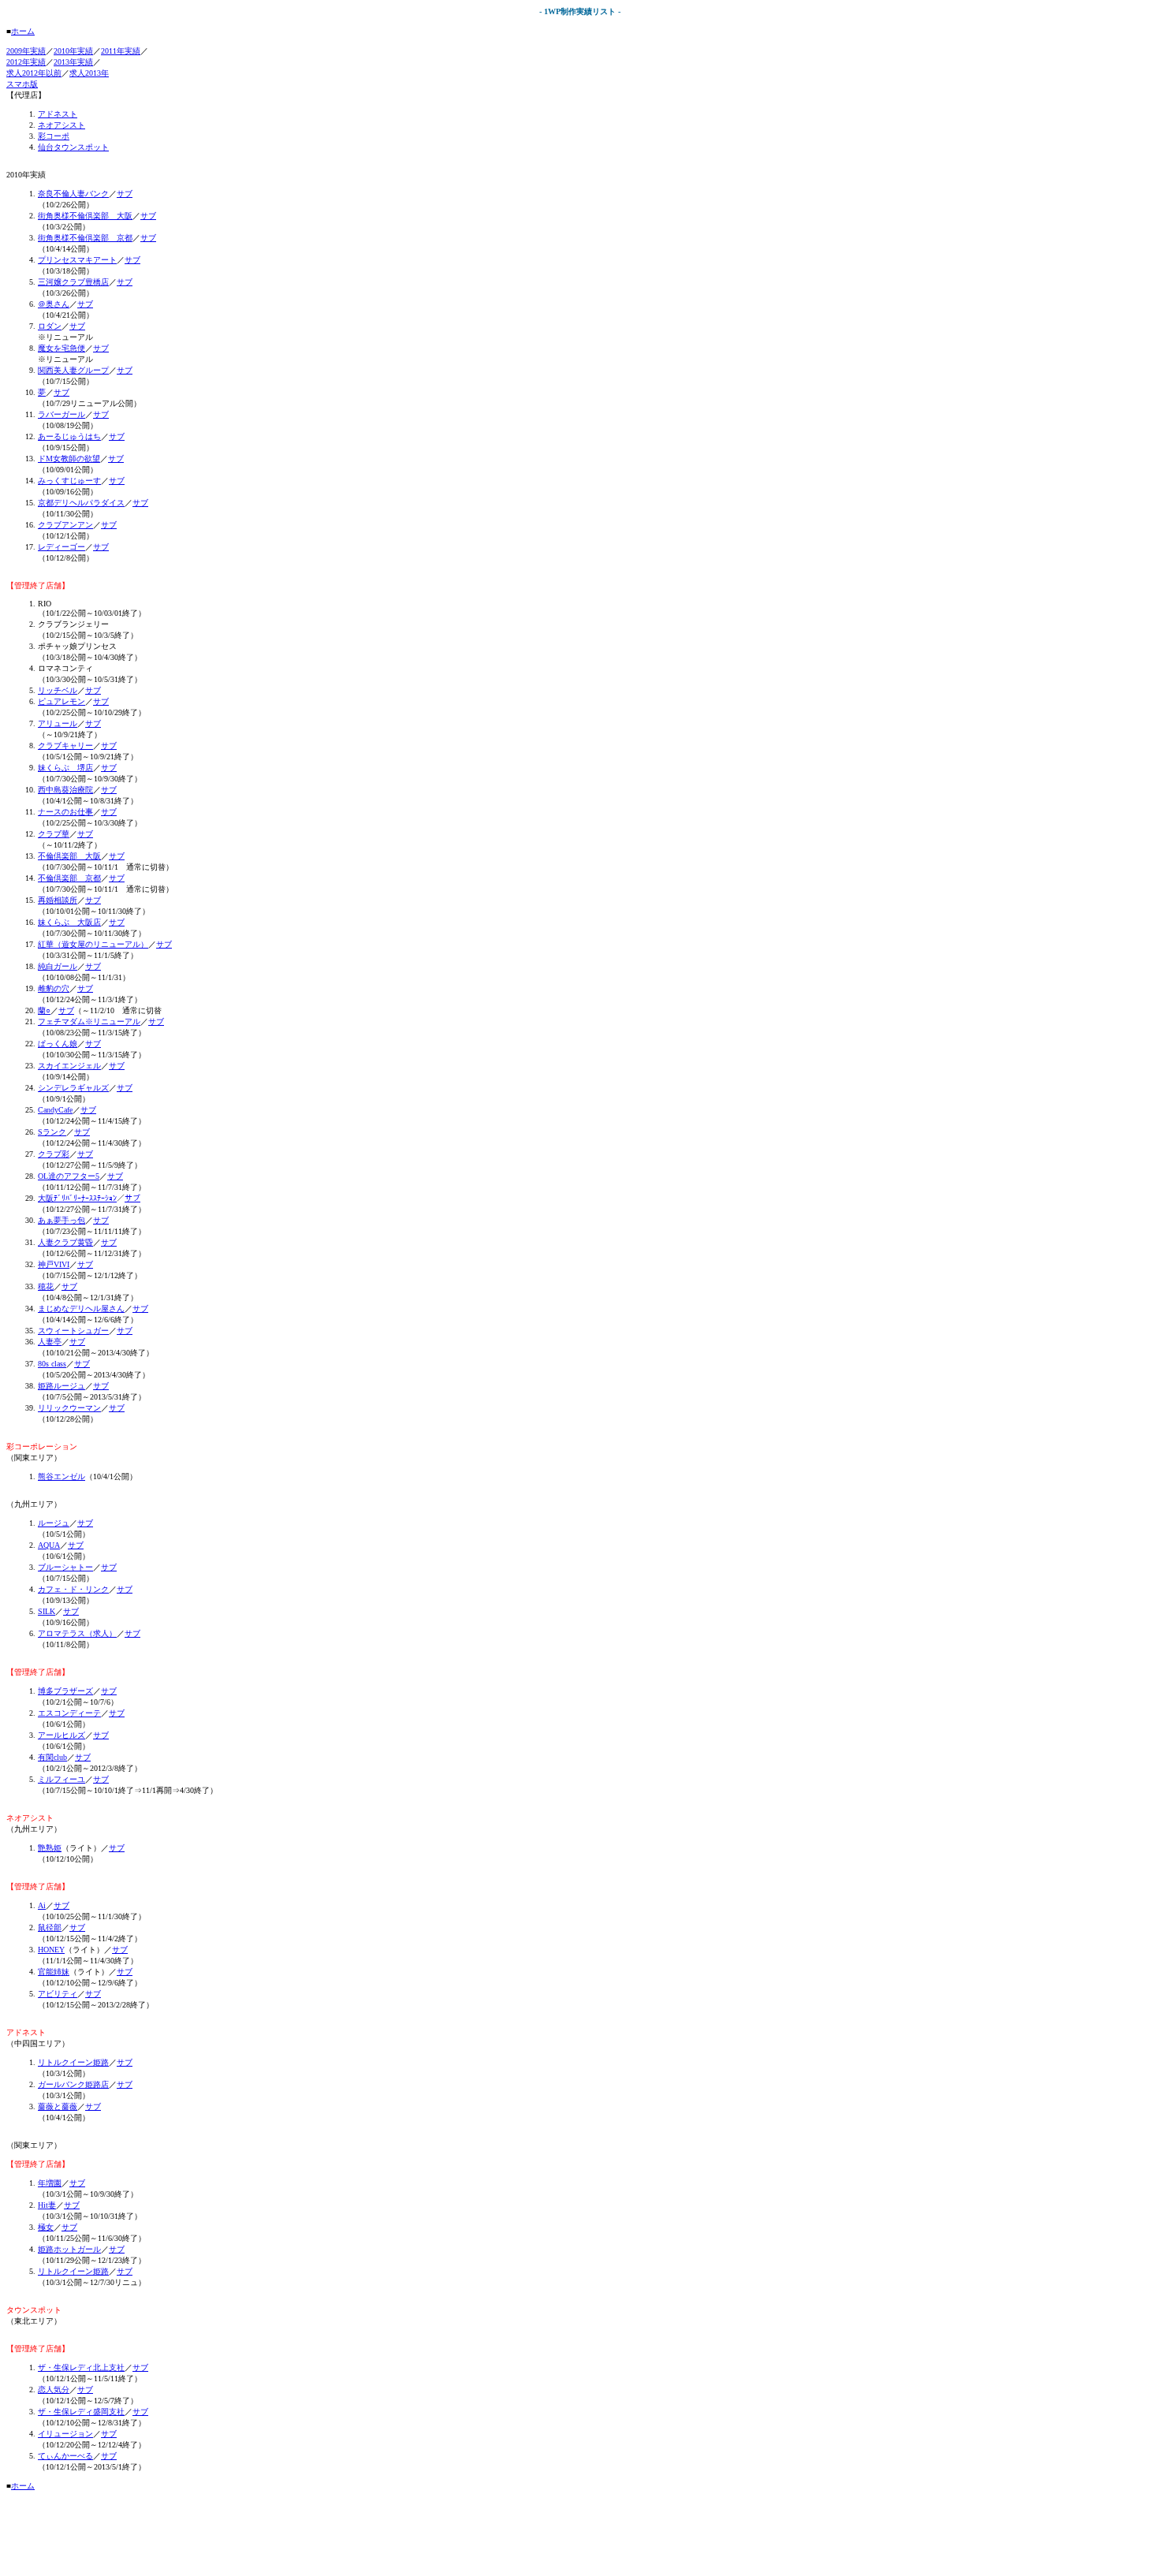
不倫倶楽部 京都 (69, 878)
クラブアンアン (65, 525)
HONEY (51, 1950)
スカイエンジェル (69, 1066)
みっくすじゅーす (69, 481)
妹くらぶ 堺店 (65, 768)
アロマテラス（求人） (77, 1633)
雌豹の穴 (54, 988)
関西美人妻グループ (73, 370)
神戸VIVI (54, 1264)
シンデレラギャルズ (73, 1088)
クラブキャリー (65, 746)
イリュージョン (65, 2434)
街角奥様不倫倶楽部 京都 (85, 238)
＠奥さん (54, 304)
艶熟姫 (50, 1848)
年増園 (50, 2183)
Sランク (52, 1132)
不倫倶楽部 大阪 (69, 856)
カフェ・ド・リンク (73, 1589)
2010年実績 (73, 51)
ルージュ (54, 1523)
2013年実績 (73, 62)
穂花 (46, 1286)
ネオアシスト (61, 125)
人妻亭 (50, 1342)
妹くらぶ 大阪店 (69, 922)
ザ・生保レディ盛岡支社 (81, 2412)
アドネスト (58, 114)
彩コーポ (54, 136)
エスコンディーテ (69, 1713)
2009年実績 (26, 51)
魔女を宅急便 (61, 348)
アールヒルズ (61, 1735)
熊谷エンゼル (61, 1476)
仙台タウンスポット (73, 147)
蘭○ (44, 1010)
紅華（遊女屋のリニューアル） (93, 944)
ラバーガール (61, 414)
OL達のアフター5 (69, 1176)
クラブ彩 (54, 1154)
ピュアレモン (61, 701)
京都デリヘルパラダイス (81, 503)
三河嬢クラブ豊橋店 (73, 282)
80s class (52, 1364)
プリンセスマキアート (77, 260)
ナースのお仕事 (65, 812)
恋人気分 (54, 2390)
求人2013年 (89, 73)
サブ (125, 194)
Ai (42, 1905)
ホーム (23, 31)
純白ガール (58, 966)
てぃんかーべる (65, 2456)
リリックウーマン (69, 1408)
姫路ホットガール (69, 2249)
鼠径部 (50, 1927)
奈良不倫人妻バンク (73, 194)
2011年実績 (121, 51)
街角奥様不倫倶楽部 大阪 (85, 216)
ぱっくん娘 (58, 1044)
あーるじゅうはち (69, 436)
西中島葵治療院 (65, 790)
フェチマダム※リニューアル (89, 1021)
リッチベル (58, 690)
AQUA (49, 1545)
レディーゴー (61, 547)
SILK (47, 1611)
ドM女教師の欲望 (69, 459)
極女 (46, 2227)
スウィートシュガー (73, 1331)
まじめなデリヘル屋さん (81, 1309)
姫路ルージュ (61, 1386)
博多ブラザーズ (65, 1691)
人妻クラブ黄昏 (65, 1242)
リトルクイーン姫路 (73, 2062)
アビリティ (58, 1994)
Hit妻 (47, 2205)
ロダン (50, 326)
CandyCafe (55, 1110)
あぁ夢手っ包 (61, 1220)
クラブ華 (54, 834)
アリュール (58, 723)
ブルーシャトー (65, 1567)
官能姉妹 (54, 1972)
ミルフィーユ (61, 1779)
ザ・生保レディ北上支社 (81, 2367)
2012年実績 (26, 62)
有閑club (52, 1757)
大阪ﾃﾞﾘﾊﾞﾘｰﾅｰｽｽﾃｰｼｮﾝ (77, 1198)
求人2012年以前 (34, 73)
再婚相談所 (58, 900)
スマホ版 (22, 84)
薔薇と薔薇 (58, 2106)
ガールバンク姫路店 (73, 2084)
